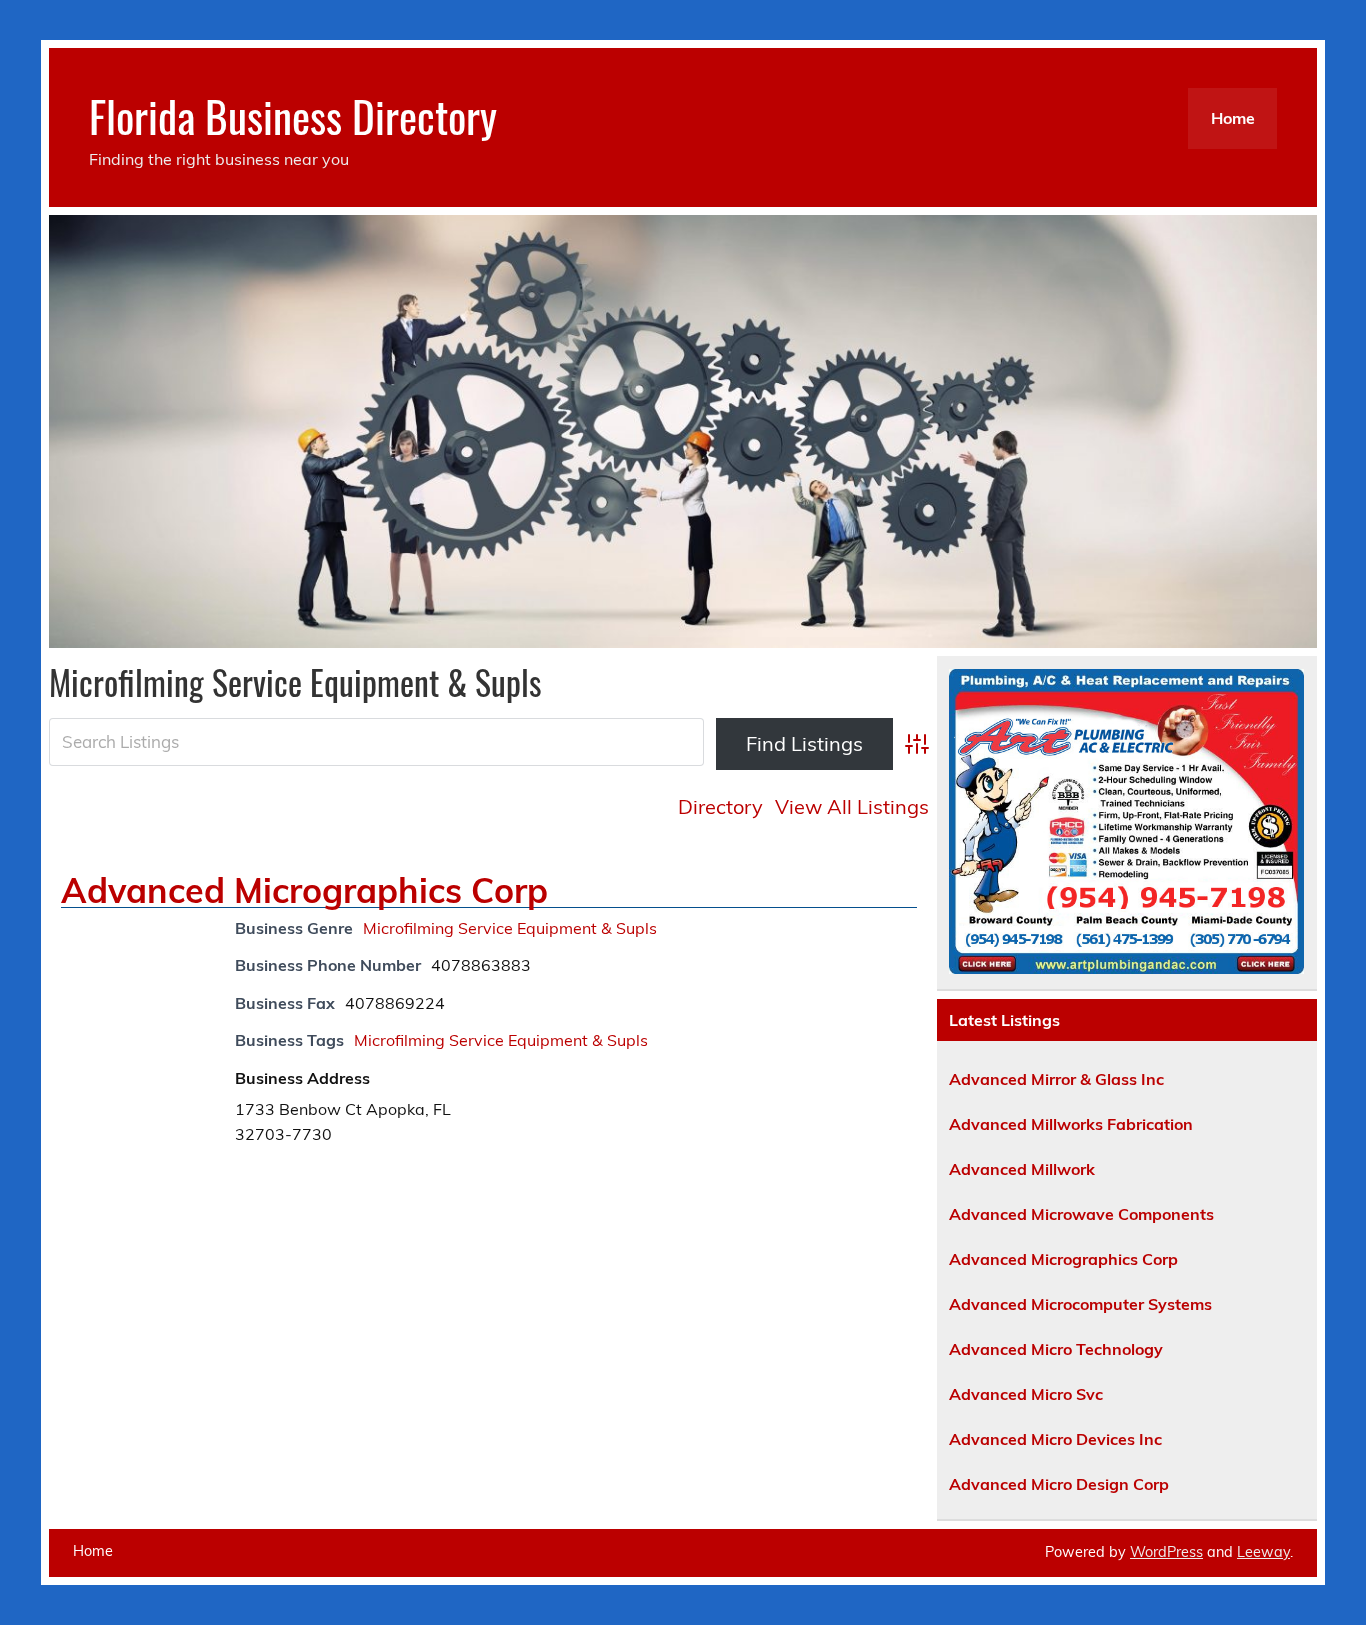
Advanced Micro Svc (1026, 1394)
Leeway (1263, 1552)
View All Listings (852, 806)
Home (1233, 118)
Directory (720, 806)
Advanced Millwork (1022, 1169)
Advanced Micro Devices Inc (1055, 1439)
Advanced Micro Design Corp (1059, 1484)
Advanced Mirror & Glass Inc (1056, 1079)
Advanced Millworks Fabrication (1071, 1124)
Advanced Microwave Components (1081, 1214)
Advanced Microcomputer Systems (1080, 1304)
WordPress (1166, 1552)
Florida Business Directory (293, 115)
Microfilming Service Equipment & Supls (510, 928)
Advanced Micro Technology (1056, 1349)
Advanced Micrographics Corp (304, 890)
